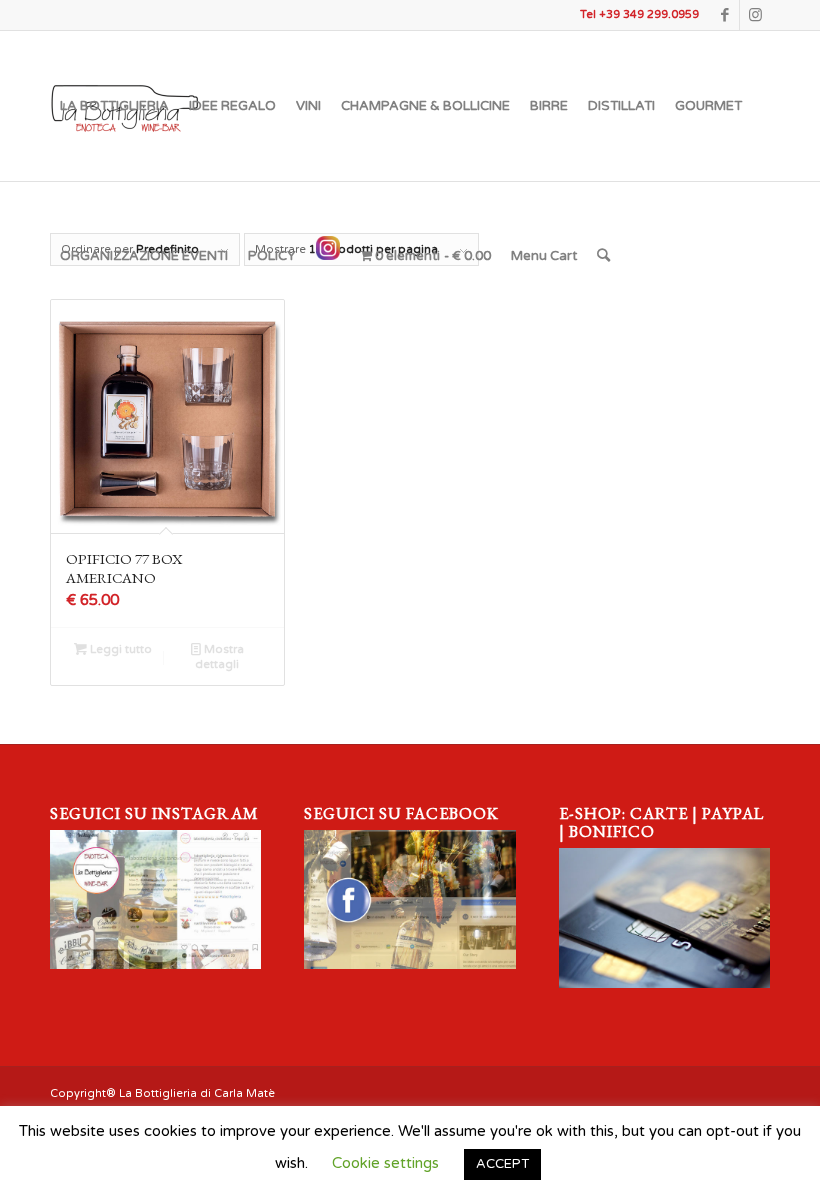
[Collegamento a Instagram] (755, 15)
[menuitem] (114, 106)
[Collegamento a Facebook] (724, 15)
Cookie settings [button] (385, 1163)
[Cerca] (603, 256)
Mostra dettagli (219, 657)
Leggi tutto (119, 649)
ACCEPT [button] (502, 1164)
